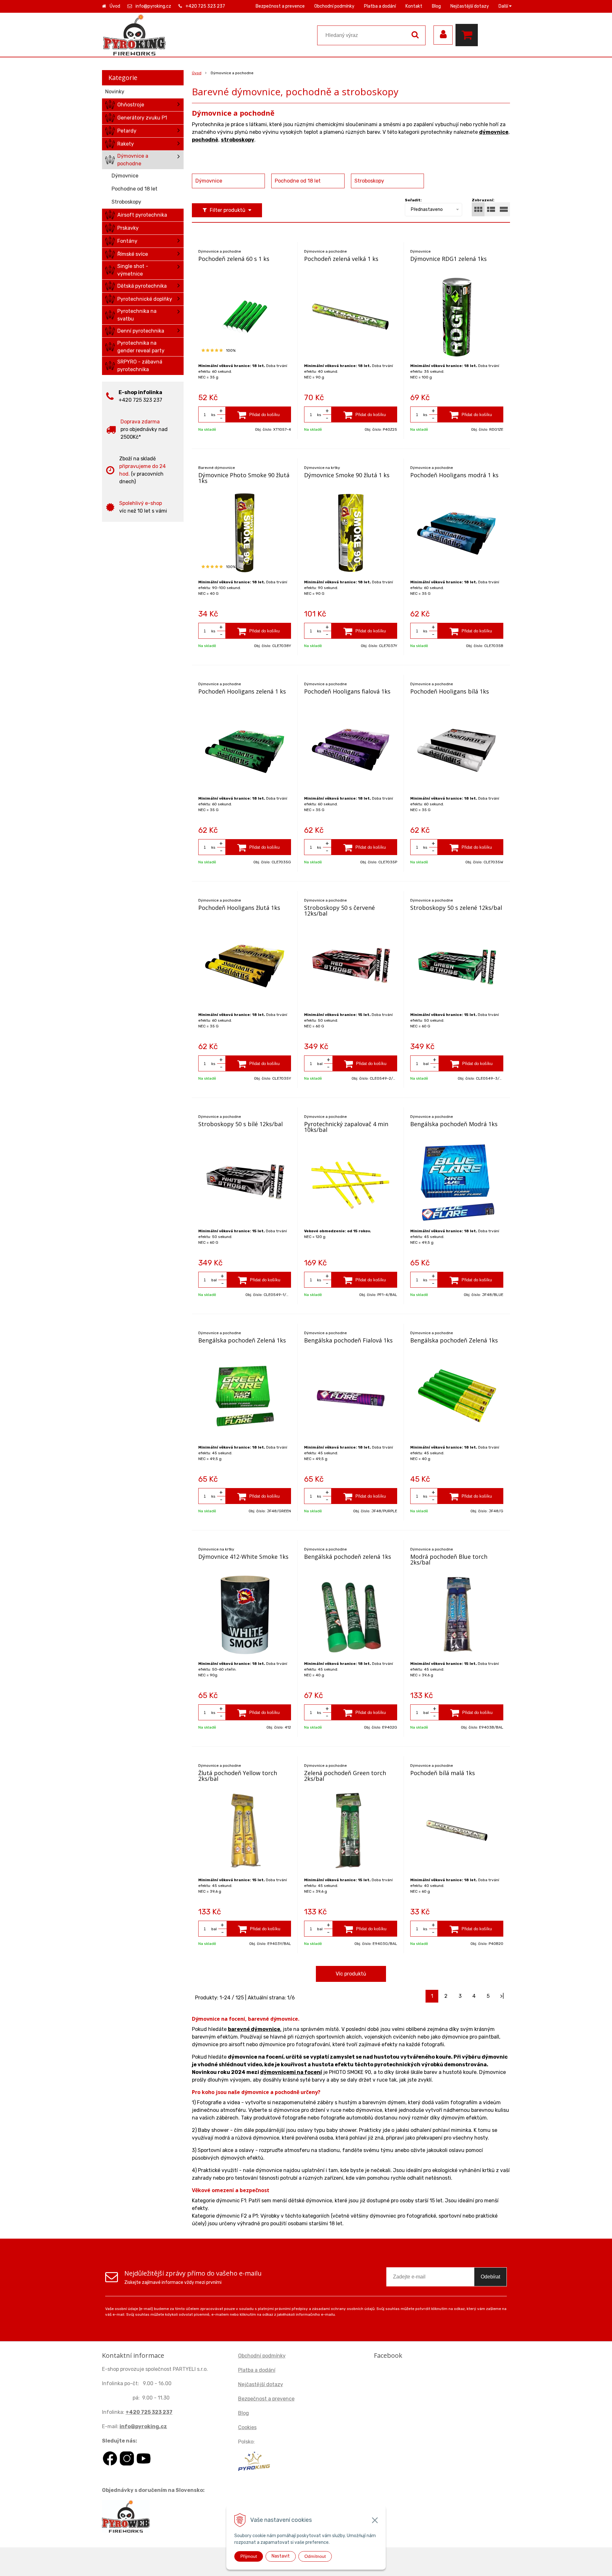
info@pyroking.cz (153, 6)
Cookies (247, 2427)
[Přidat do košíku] (259, 414)
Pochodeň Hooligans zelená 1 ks (242, 691)
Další (504, 6)
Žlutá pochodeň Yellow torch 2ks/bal (238, 1776)
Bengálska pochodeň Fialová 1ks (348, 1340)
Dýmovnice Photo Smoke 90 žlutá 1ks (244, 478)
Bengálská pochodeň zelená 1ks (348, 1557)
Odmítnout (315, 2556)
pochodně (205, 140)
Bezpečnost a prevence (280, 6)
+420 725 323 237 (205, 6)
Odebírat (490, 2277)
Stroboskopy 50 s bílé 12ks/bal (240, 1124)
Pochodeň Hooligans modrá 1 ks (454, 475)
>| (502, 1996)
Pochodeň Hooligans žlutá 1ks (239, 908)
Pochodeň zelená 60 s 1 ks (234, 259)
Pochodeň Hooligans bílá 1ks (450, 691)
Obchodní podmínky (334, 6)
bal (320, 1064)
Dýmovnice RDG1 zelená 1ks (448, 259)
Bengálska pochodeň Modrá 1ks (454, 1124)
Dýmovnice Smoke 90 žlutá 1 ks (347, 475)
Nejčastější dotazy (470, 6)
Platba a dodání (380, 6)
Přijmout (249, 2556)
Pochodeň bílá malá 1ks (443, 1773)
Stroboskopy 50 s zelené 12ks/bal (456, 908)
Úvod (115, 6)
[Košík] (468, 35)
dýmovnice (494, 132)
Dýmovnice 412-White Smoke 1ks (243, 1557)
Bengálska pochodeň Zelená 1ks (242, 1340)
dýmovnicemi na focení (291, 2072)
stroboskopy (238, 140)
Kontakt (414, 6)
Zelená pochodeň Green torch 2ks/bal (345, 1776)
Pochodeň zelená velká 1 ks (341, 259)
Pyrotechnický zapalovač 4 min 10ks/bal (346, 1127)
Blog (436, 6)
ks (213, 415)
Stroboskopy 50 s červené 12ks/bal (339, 910)
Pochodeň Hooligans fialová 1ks (347, 691)
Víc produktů (351, 1974)
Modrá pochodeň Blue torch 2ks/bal (449, 1559)
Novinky (115, 92)
